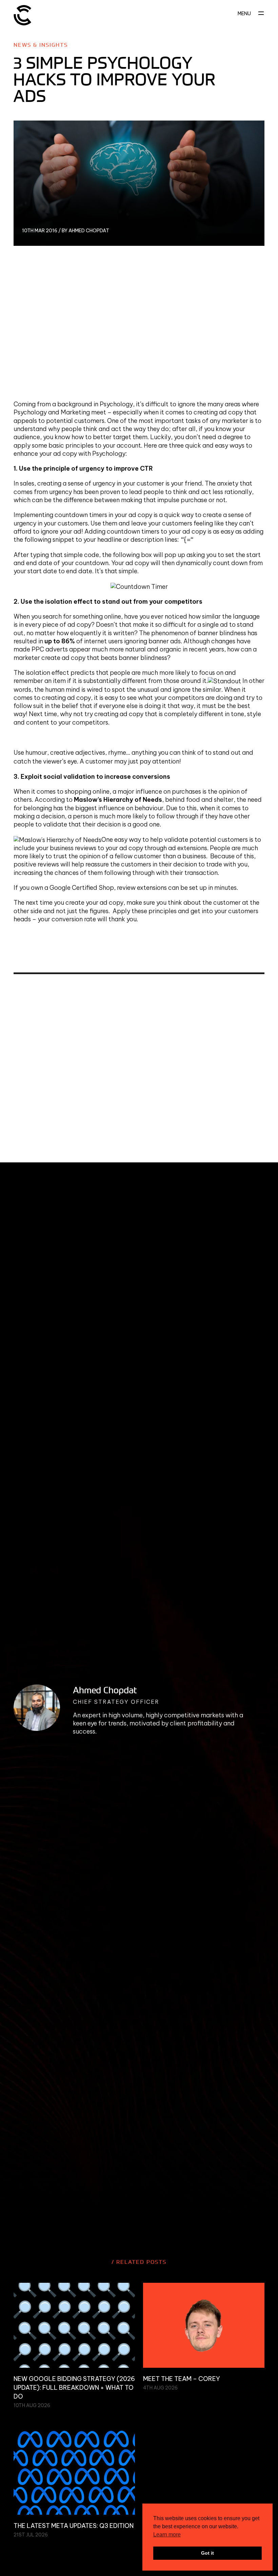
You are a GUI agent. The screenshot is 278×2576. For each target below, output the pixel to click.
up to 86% (60, 641)
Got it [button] (207, 2553)
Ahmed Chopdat (105, 1690)
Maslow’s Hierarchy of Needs (118, 800)
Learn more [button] (167, 2535)
